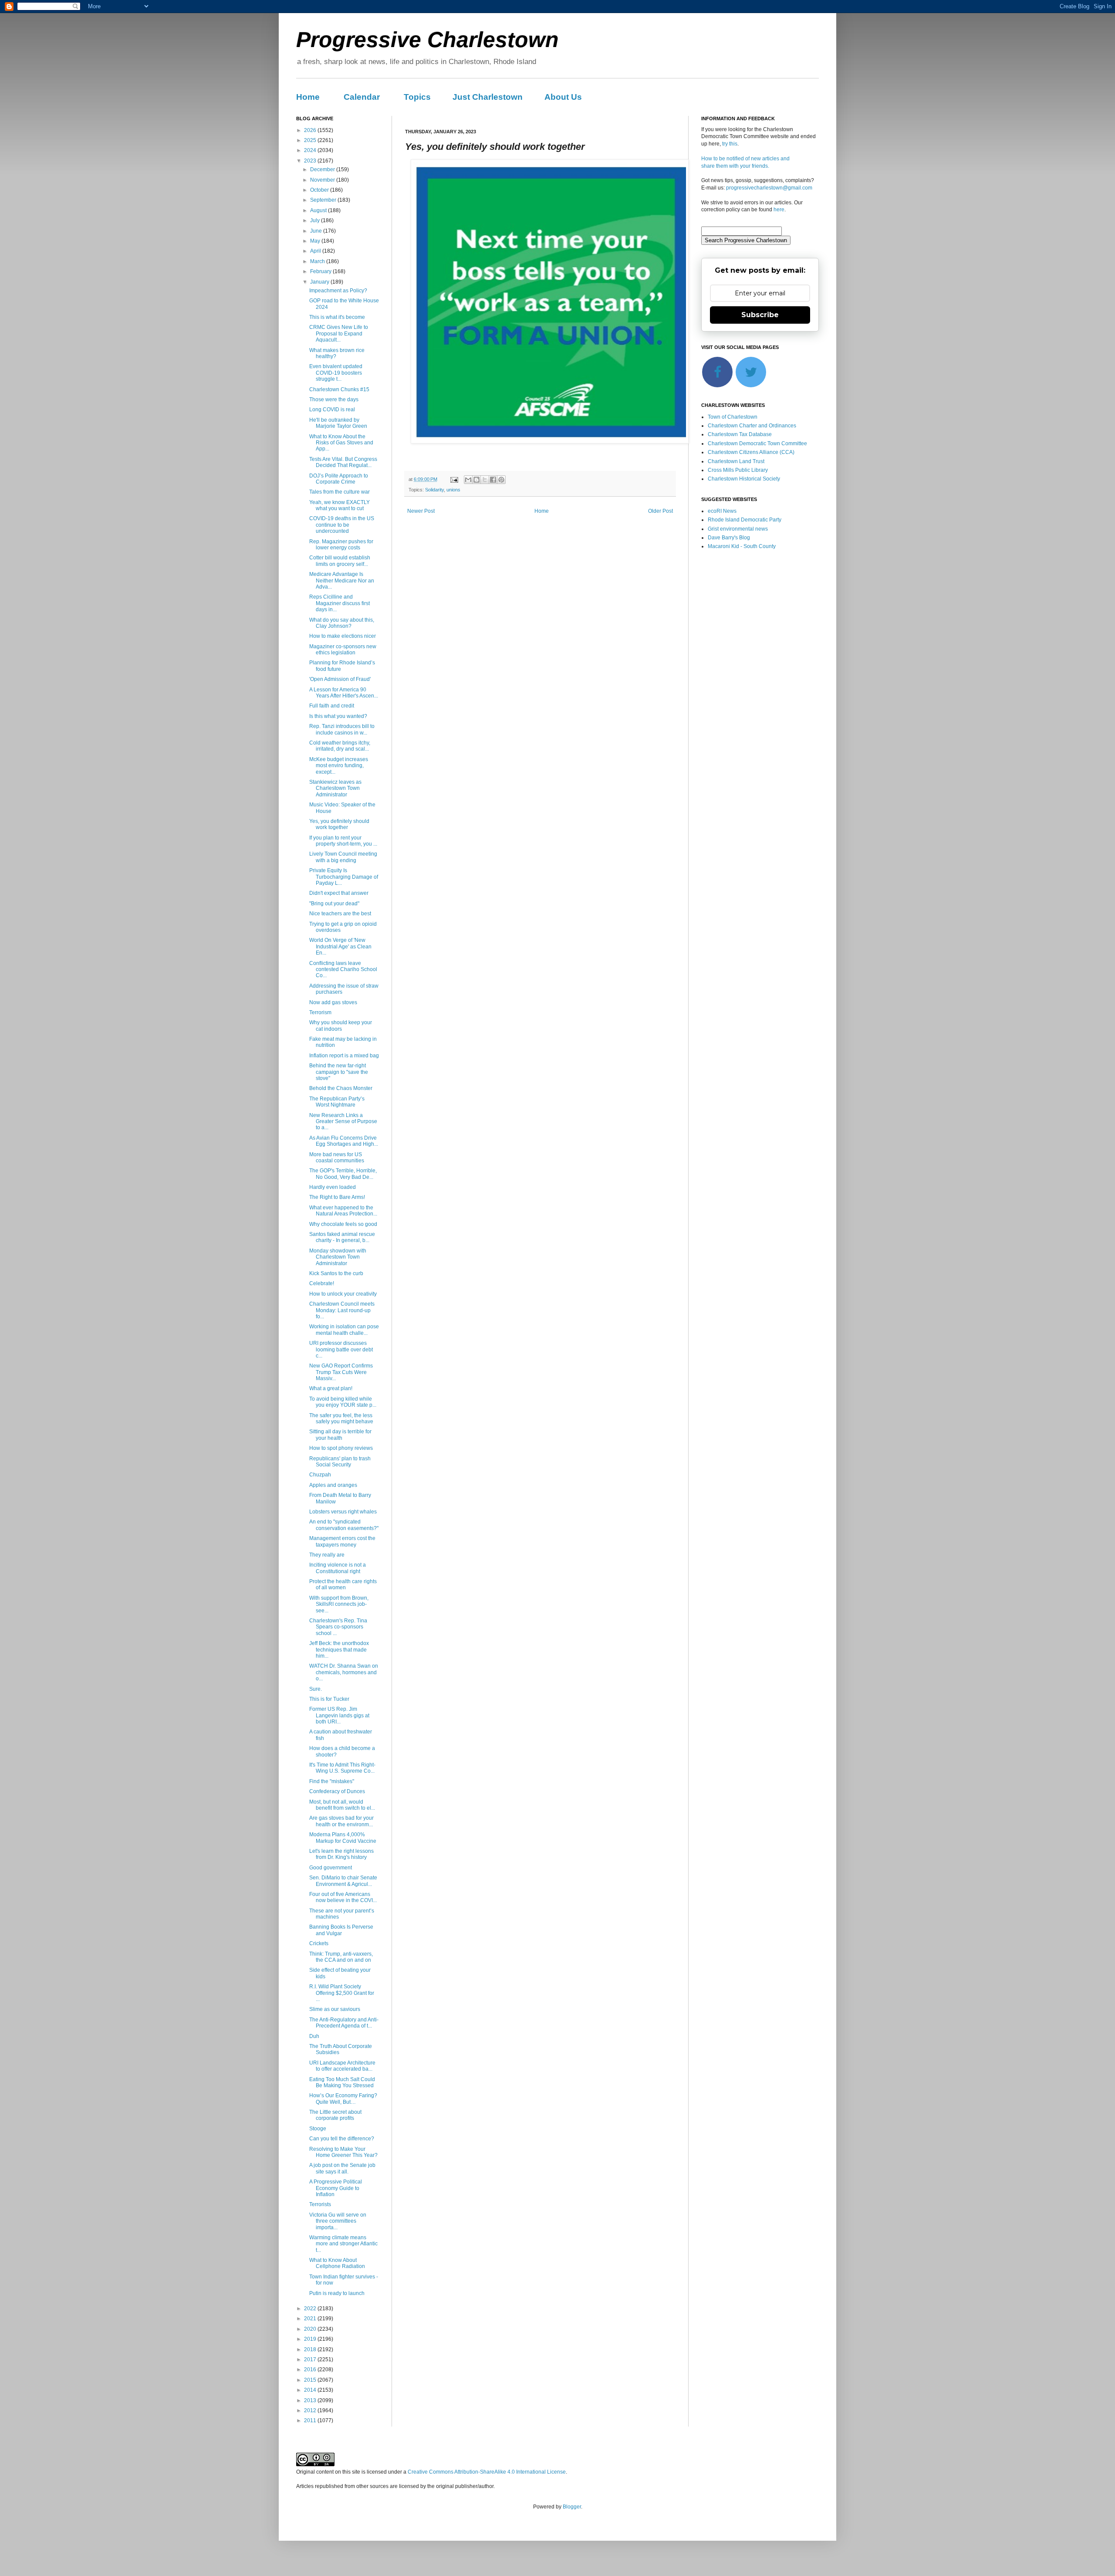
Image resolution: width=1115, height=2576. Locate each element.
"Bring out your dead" (334, 904)
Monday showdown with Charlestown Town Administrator (338, 1257)
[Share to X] (485, 480)
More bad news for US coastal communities (337, 1158)
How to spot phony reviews (341, 1448)
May (316, 241)
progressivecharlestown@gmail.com (769, 188)
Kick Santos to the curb (336, 1273)
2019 (311, 2339)
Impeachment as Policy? (338, 291)
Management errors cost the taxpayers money (342, 1541)
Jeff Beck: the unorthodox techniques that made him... (339, 1650)
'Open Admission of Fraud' (340, 679)
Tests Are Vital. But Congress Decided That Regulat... (343, 462)
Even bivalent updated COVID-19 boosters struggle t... (336, 373)
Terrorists (320, 2204)
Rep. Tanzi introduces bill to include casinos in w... (342, 729)
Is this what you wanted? (338, 716)
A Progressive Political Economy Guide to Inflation (336, 2188)
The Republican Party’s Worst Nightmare (337, 1102)
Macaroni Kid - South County (742, 546)
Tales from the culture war (340, 492)
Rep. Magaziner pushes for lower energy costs (341, 545)
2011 (311, 2420)
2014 (311, 2390)
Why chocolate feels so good (343, 1224)
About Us (563, 97)
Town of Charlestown (733, 417)
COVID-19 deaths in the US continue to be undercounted (342, 525)
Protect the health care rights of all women (343, 1584)
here (779, 210)
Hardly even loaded (333, 1187)
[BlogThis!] (476, 480)
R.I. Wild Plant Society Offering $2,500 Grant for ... (342, 1993)
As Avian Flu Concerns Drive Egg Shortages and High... (344, 1141)
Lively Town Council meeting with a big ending (343, 857)
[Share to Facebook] (493, 480)
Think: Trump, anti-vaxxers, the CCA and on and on (341, 1957)
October (320, 190)
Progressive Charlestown (427, 40)
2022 (311, 2309)
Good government (331, 1868)
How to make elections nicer (343, 636)
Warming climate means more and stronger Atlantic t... (343, 2244)
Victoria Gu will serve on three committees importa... (338, 2221)
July (316, 220)
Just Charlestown (488, 97)
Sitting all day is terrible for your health (340, 1435)
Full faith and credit (332, 706)
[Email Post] (454, 479)
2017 (311, 2359)
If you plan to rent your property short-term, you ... (343, 841)
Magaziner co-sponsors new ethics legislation (343, 650)
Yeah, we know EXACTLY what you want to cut (340, 505)
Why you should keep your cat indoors (341, 1026)
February (321, 271)
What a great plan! (331, 1388)
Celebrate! (322, 1283)
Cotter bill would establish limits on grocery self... (340, 561)
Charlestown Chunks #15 (339, 389)
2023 (311, 161)
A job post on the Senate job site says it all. (342, 2168)
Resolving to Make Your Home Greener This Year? (343, 2152)
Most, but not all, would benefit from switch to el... (342, 1805)
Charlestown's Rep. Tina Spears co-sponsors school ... (338, 1627)
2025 (311, 140)
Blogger (572, 2507)
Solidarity (434, 490)
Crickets (319, 1943)
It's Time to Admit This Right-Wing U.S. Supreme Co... (342, 1768)
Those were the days (334, 399)
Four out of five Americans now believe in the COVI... (343, 1897)
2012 (311, 2410)
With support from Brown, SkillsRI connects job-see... (339, 1604)
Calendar (362, 97)
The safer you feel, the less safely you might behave (341, 1418)
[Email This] (468, 480)
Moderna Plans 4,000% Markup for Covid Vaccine (343, 1838)
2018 (311, 2349)
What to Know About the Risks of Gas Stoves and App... (341, 443)
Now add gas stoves (333, 1002)
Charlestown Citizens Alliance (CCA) (751, 452)
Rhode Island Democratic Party (745, 520)
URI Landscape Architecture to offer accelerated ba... (342, 2066)
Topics (417, 97)
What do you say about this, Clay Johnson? (342, 623)
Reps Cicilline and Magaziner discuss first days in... (340, 603)
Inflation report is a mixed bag (344, 1056)
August (319, 210)
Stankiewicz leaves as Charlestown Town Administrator (335, 788)
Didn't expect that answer (339, 893)
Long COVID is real (332, 410)
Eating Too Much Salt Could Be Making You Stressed (342, 2082)
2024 (311, 150)
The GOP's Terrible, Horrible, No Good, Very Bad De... (343, 1174)
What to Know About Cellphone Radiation (337, 2263)
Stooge (318, 2129)
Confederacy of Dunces (337, 1791)
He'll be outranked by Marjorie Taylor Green (338, 423)
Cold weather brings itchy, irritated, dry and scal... (340, 746)
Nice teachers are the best (340, 914)
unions (453, 490)
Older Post (661, 511)
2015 (311, 2380)
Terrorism (320, 1012)
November (323, 180)
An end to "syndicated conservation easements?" (344, 1525)
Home (308, 97)
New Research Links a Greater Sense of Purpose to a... (343, 1122)
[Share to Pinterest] (501, 480)
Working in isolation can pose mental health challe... (344, 1330)
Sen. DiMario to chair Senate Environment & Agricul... (343, 1881)
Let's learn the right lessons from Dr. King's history (341, 1854)
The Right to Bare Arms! (337, 1197)
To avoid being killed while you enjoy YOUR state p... (343, 1402)
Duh (314, 2036)
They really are (327, 1555)
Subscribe (760, 315)
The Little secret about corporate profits (335, 2115)
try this (730, 144)
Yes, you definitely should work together (339, 824)
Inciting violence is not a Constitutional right (338, 1568)
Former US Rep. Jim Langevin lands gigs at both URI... (339, 1715)
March (318, 261)
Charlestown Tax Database (740, 434)
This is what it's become (337, 317)
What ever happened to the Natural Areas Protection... (343, 1211)
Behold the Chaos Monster (341, 1088)
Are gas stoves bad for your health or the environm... (341, 1821)
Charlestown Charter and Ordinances (752, 426)
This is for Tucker (329, 1699)
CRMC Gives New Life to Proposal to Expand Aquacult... (339, 333)
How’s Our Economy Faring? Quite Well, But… (343, 2099)
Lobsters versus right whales (343, 1512)
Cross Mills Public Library (738, 470)
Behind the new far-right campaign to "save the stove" (339, 1072)
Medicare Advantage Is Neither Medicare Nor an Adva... (342, 581)
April (316, 251)
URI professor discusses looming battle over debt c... (341, 1349)
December (323, 169)
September (324, 200)
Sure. (316, 1689)
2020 (311, 2329)
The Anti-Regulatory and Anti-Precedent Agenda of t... (344, 2023)
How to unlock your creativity (343, 1294)
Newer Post (421, 511)
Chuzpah (320, 1475)
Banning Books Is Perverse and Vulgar (341, 1930)
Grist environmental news (738, 529)
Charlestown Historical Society (744, 479)
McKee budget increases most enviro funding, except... (339, 766)
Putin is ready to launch (337, 2293)
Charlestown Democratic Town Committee (757, 443)
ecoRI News (722, 511)
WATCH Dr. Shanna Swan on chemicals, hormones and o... (344, 1672)
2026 (311, 130)
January (320, 282)
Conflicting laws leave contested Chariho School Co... (343, 970)
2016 (311, 2370)
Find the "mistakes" (332, 1781)
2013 (311, 2400)
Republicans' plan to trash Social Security (340, 1462)
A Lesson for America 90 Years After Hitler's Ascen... (344, 693)
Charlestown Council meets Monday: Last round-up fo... (342, 1310)
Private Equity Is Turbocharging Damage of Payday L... (344, 877)
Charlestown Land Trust (736, 461)
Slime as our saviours (335, 2009)
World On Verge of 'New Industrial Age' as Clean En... (340, 946)
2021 (311, 2319)
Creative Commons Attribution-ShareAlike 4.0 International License (487, 2472)
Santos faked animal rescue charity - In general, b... (342, 1237)
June (317, 231)
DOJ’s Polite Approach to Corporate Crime (339, 479)
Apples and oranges (333, 1485)
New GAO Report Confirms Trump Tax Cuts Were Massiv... (341, 1372)
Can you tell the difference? (342, 2139)
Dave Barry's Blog (729, 538)
